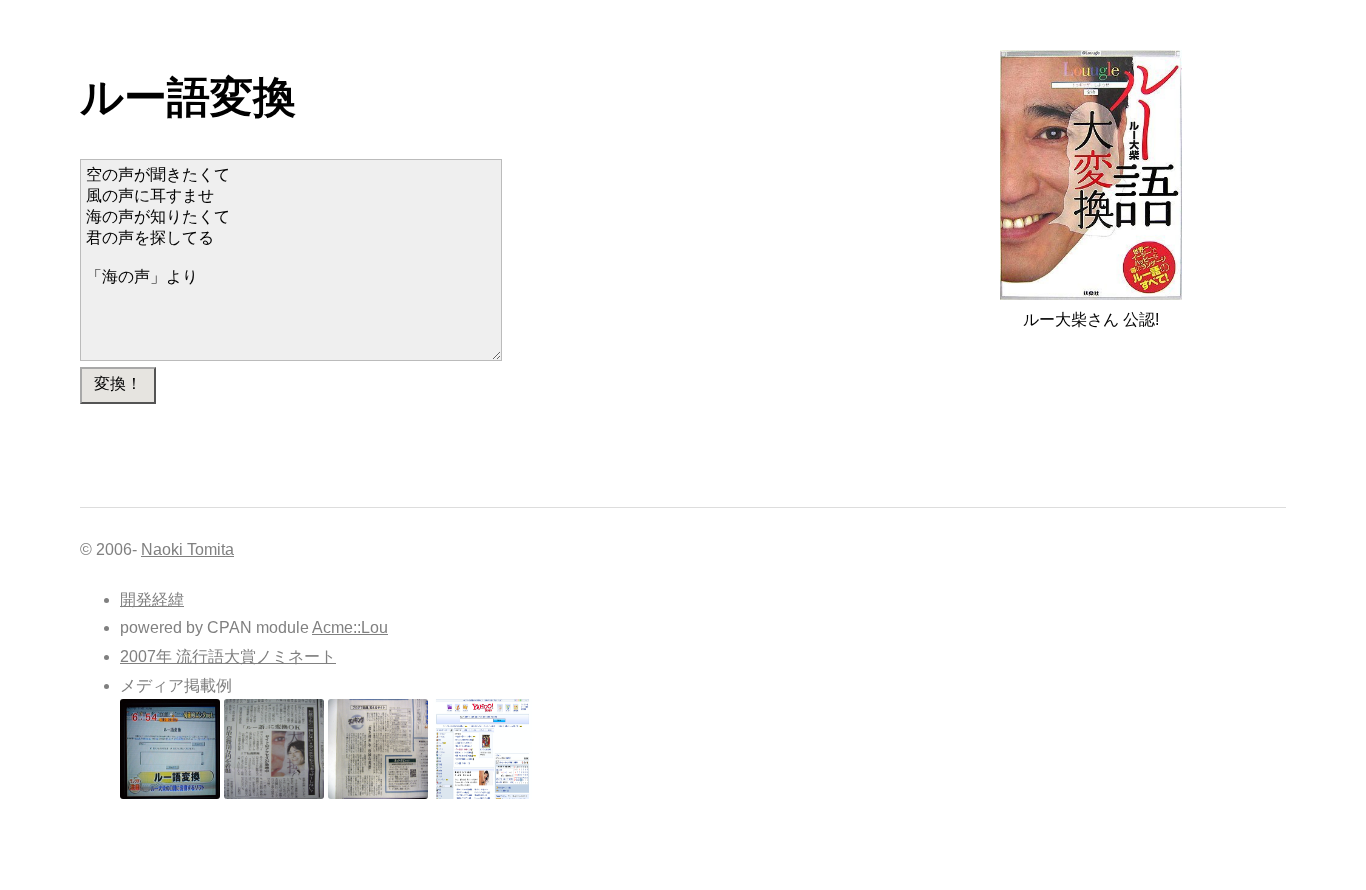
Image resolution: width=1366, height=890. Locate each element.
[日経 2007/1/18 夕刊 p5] (378, 793)
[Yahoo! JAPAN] (482, 793)
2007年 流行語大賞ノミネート (228, 656)
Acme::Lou (350, 627)
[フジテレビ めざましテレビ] (170, 793)
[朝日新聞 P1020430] (274, 793)
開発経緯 (152, 599)
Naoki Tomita (187, 549)
